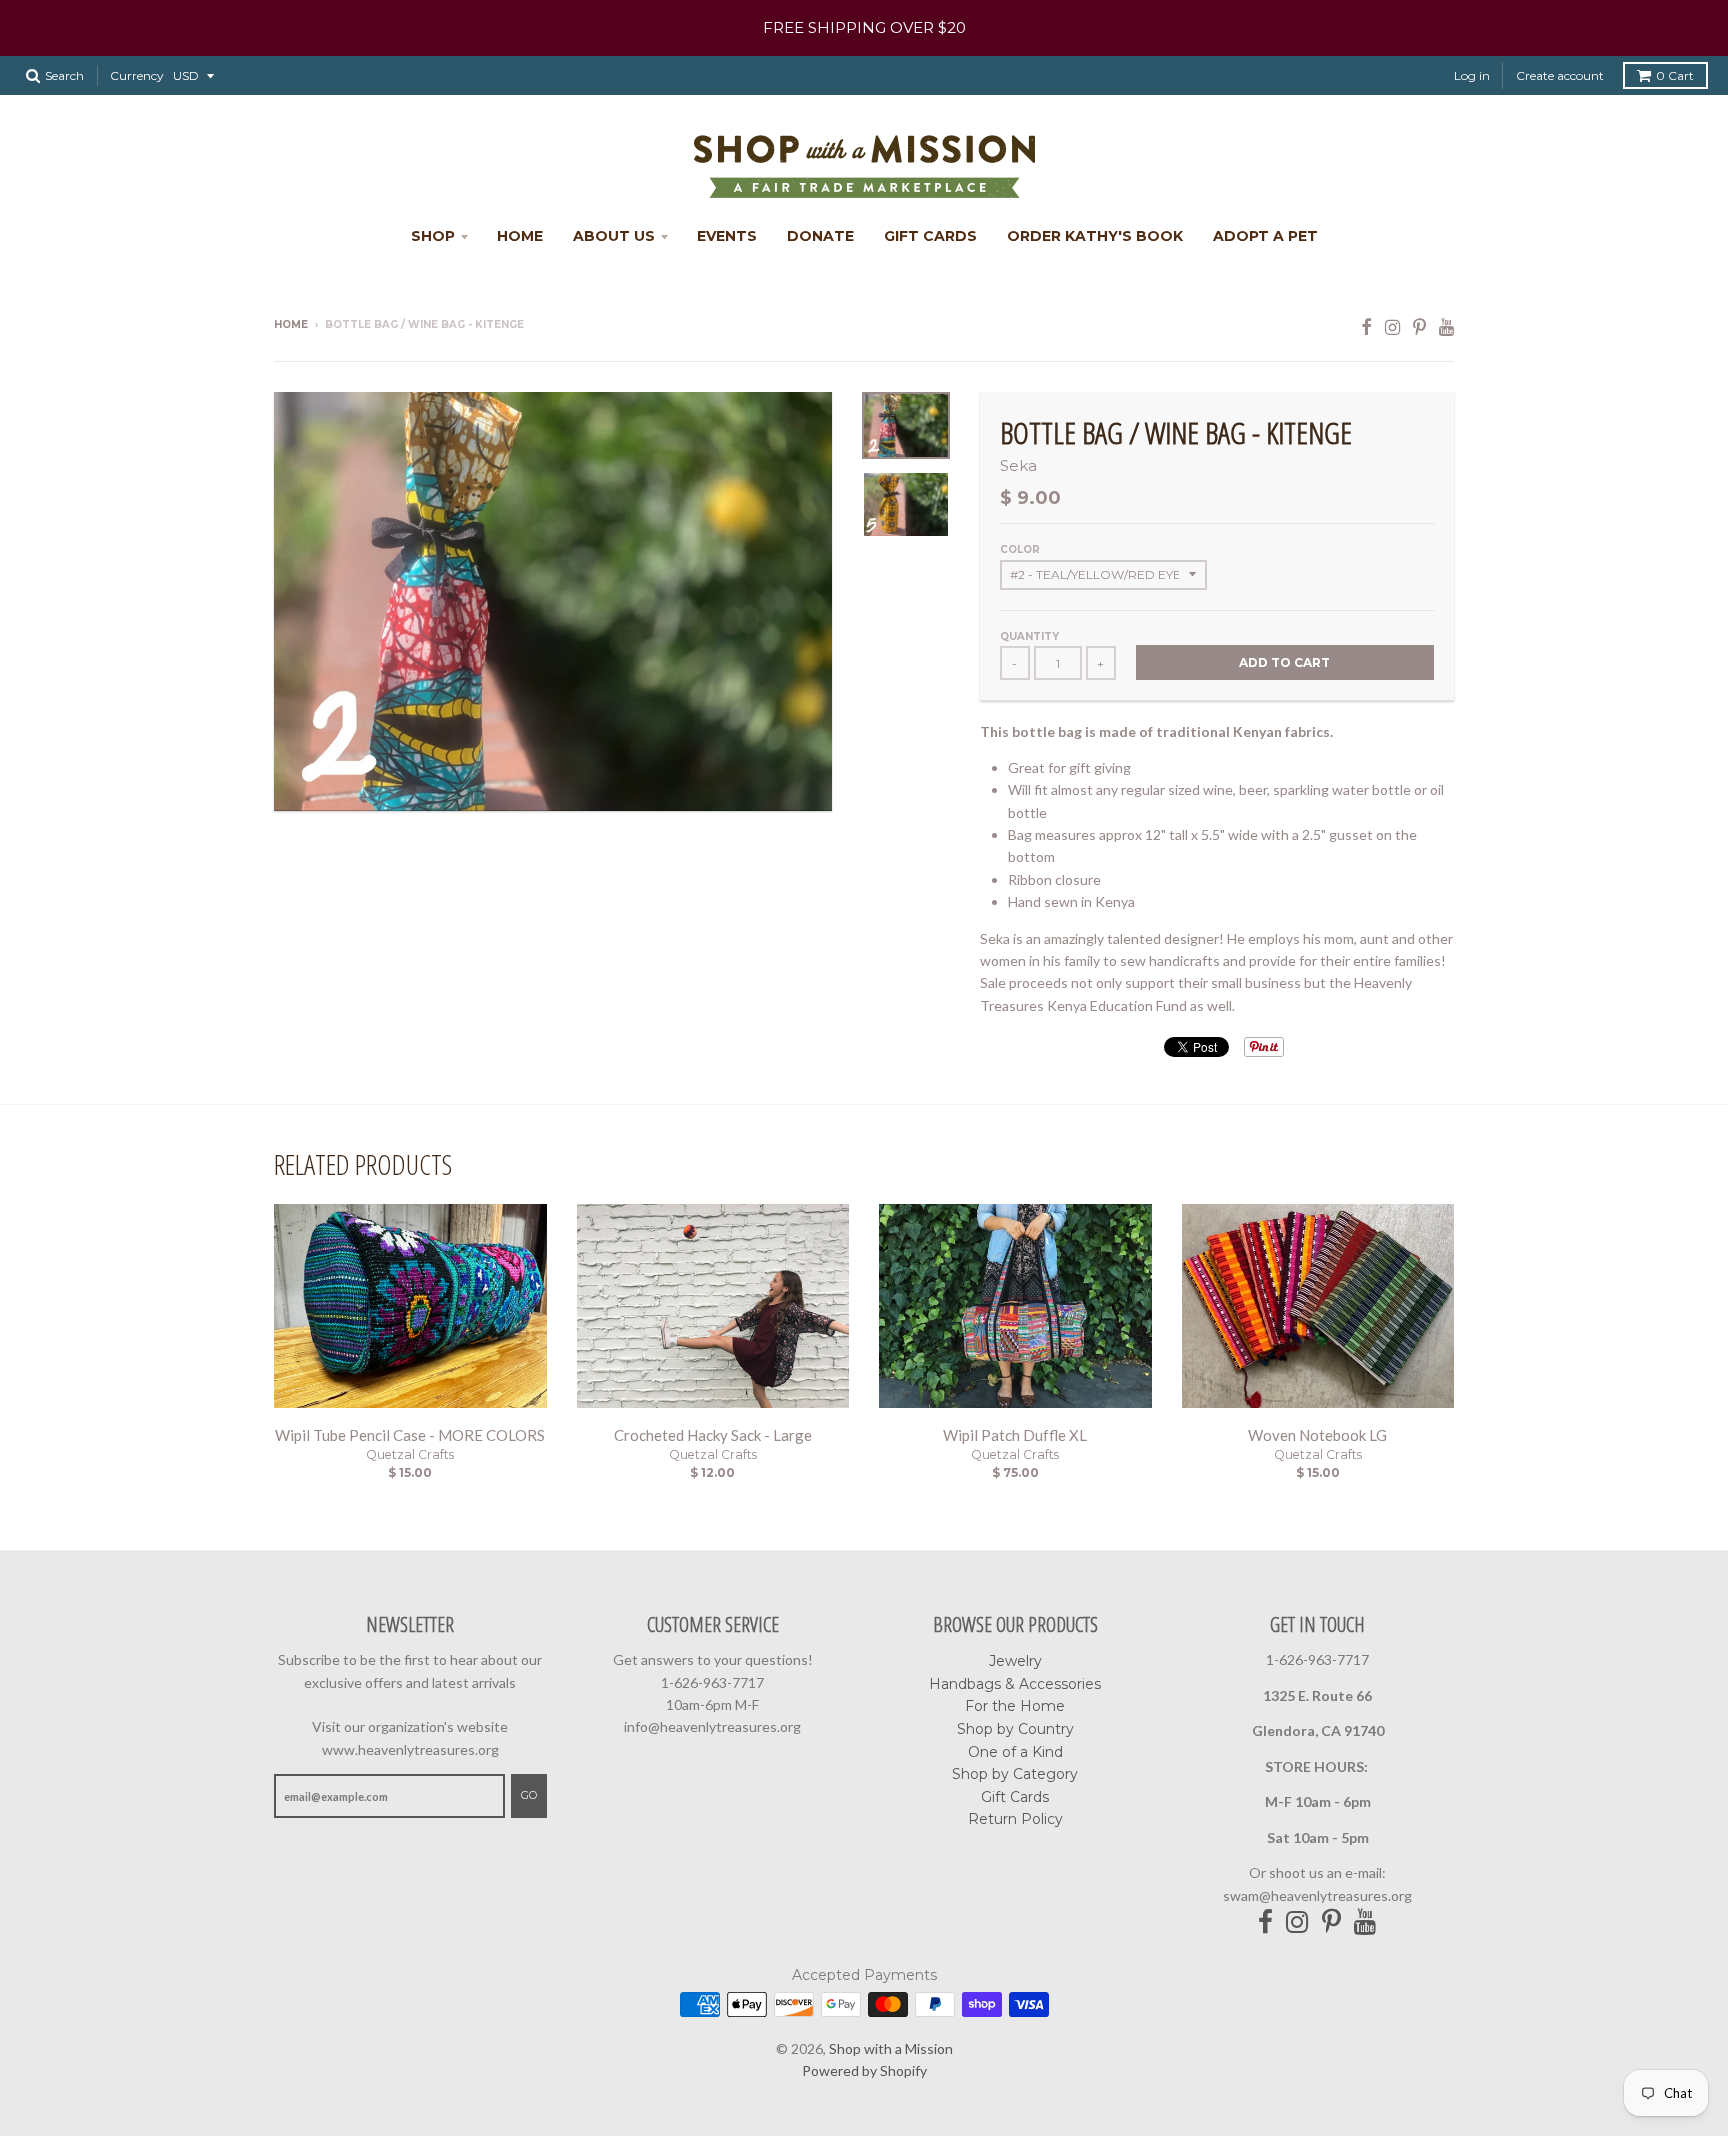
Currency (137, 75)
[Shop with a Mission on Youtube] (1446, 326)
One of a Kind (1015, 1752)
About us (614, 236)
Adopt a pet (1265, 236)
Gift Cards (930, 236)
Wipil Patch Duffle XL (1015, 1435)
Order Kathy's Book (1095, 236)
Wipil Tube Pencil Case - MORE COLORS (410, 1435)
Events (727, 236)
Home (520, 236)
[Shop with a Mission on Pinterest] (1419, 326)
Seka (1018, 465)
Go (529, 1795)
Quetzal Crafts (410, 1454)
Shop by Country (1015, 1729)
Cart (1675, 75)
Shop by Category (1015, 1774)
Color (1020, 549)
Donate (820, 236)
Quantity (1029, 636)
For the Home (1015, 1706)
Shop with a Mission (891, 2048)
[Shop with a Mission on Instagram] (1392, 326)
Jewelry (1015, 1661)
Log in (1472, 75)
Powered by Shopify (864, 2070)
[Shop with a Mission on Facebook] (1366, 326)
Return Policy (1015, 1819)
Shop (433, 236)
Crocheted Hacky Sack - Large (713, 1435)
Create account (1560, 75)
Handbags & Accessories (1015, 1684)
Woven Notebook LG (1317, 1435)
